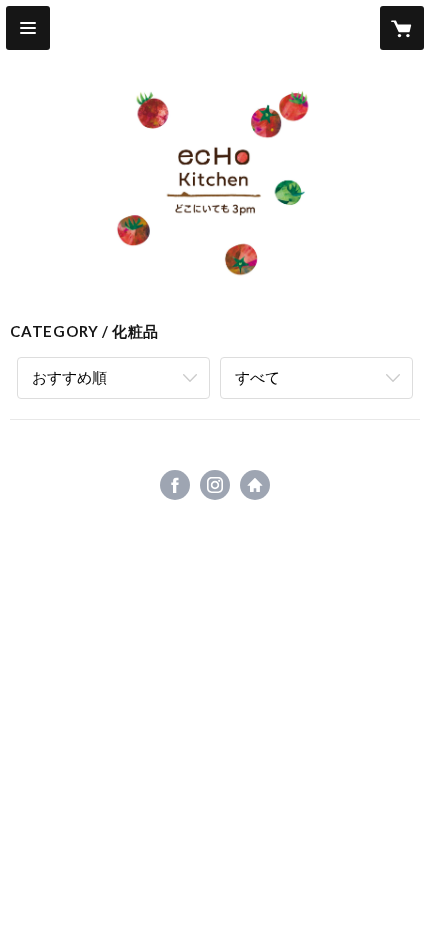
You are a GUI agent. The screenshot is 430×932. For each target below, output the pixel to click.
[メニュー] (28, 28)
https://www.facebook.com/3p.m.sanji (175, 485)
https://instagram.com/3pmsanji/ (215, 485)
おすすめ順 (69, 377)
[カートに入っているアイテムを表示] (402, 28)
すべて (257, 377)
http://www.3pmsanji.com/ (255, 485)
